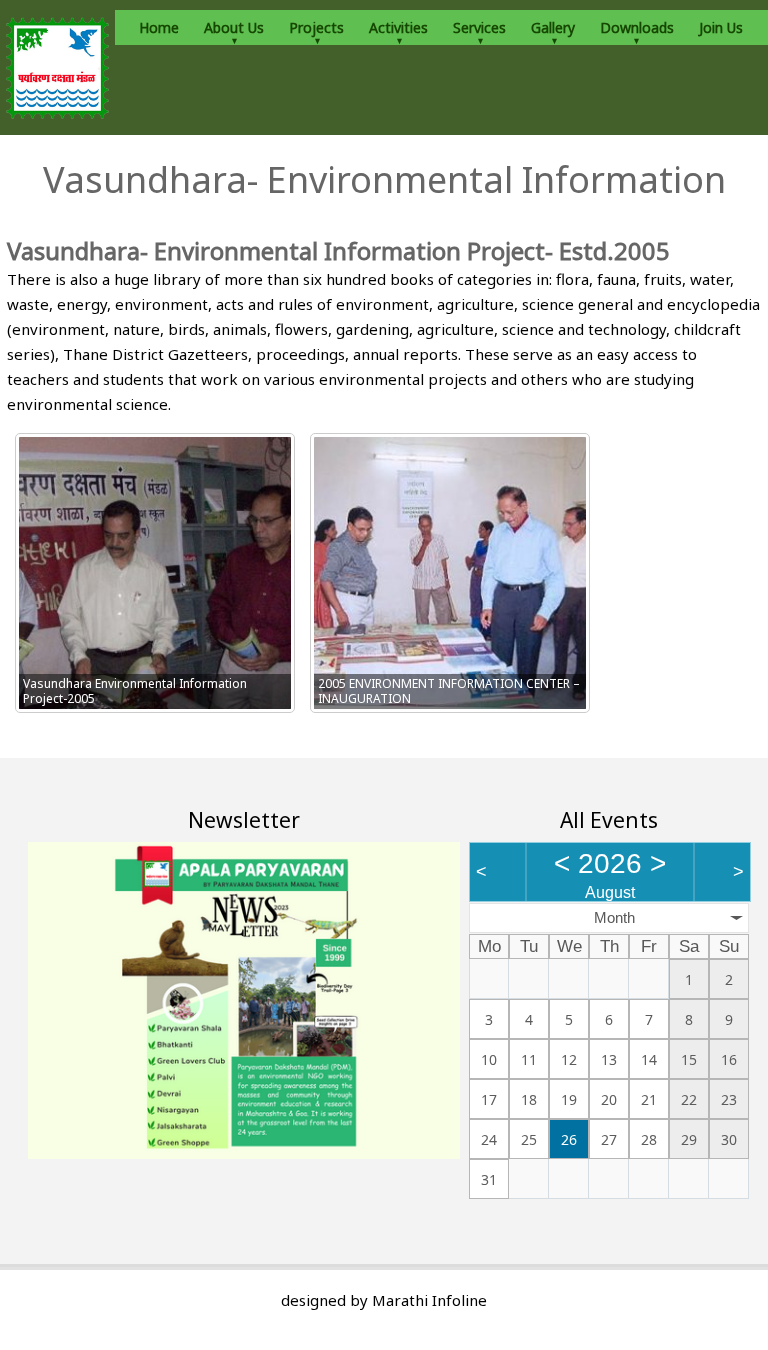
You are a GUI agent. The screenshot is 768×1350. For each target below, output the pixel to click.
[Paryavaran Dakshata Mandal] (57, 67)
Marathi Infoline (429, 1300)
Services (479, 27)
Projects (316, 27)
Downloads (637, 27)
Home (159, 27)
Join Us (721, 27)
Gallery (553, 27)
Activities (398, 27)
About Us (234, 27)
